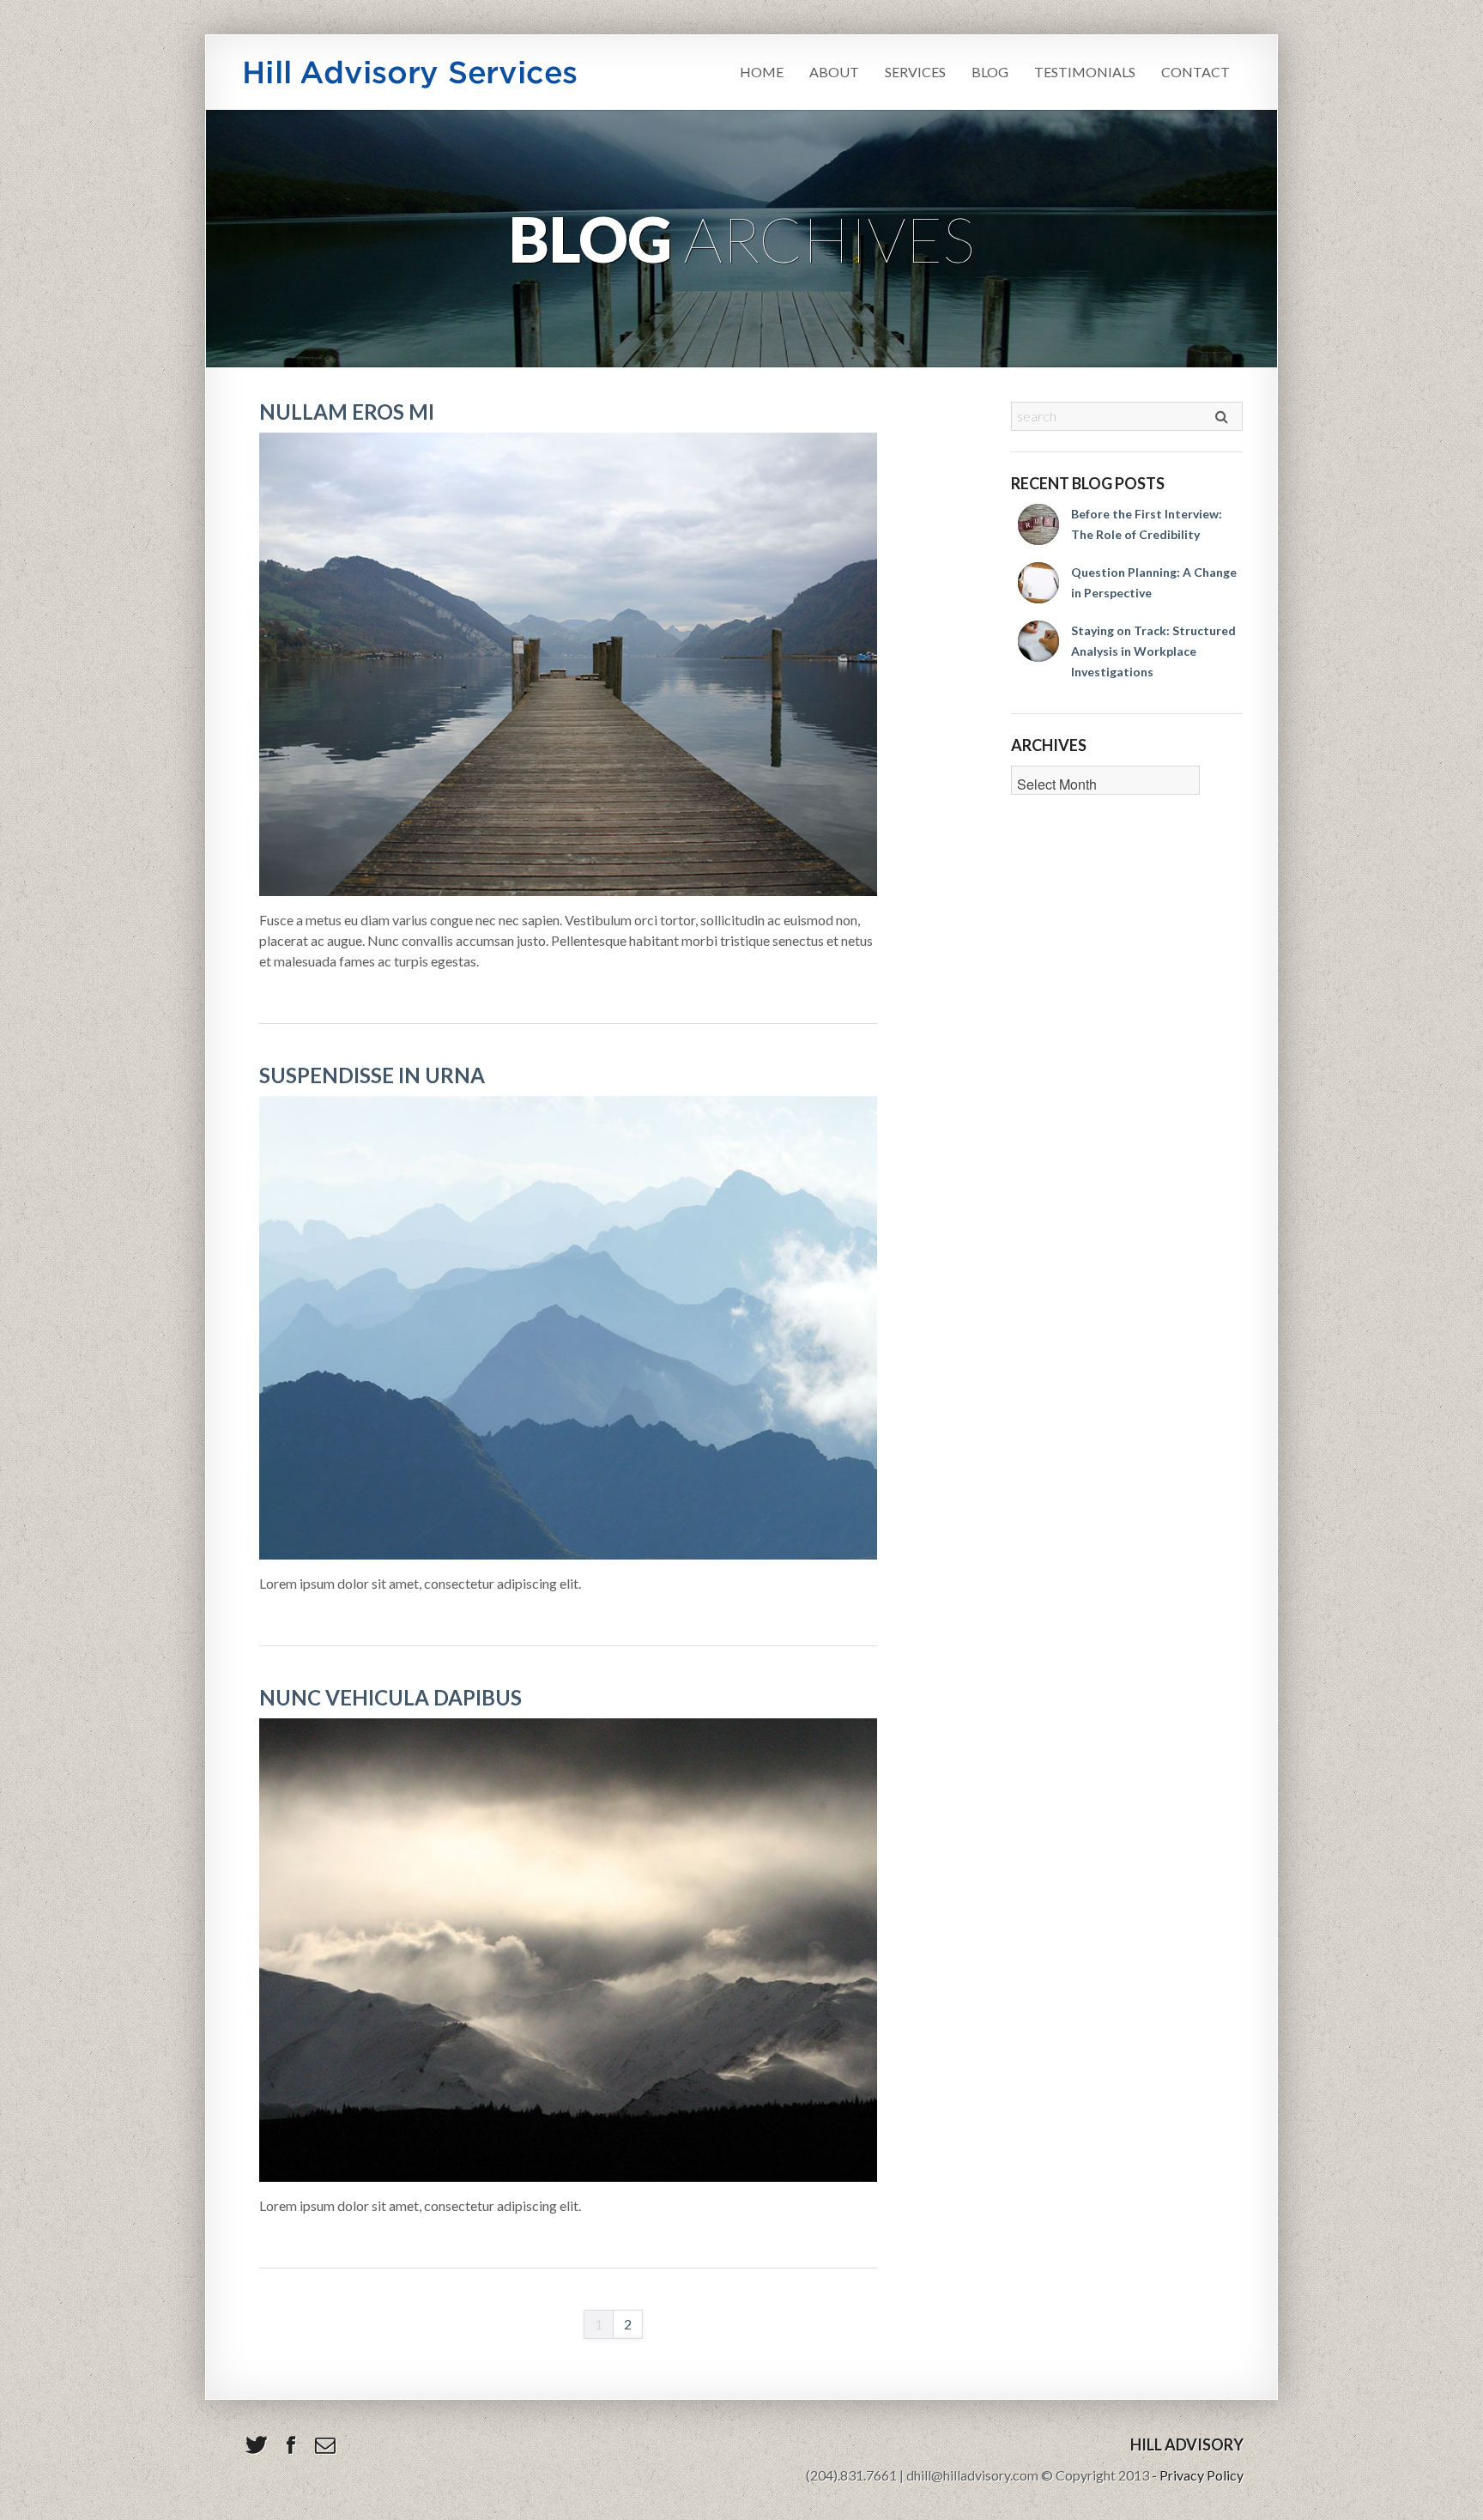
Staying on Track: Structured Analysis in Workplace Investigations (1153, 651)
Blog (990, 72)
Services (915, 72)
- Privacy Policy (1198, 2475)
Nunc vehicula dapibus (390, 1697)
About (834, 72)
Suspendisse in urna (372, 1075)
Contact (1195, 72)
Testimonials (1085, 72)
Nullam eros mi (347, 412)
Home (762, 72)
